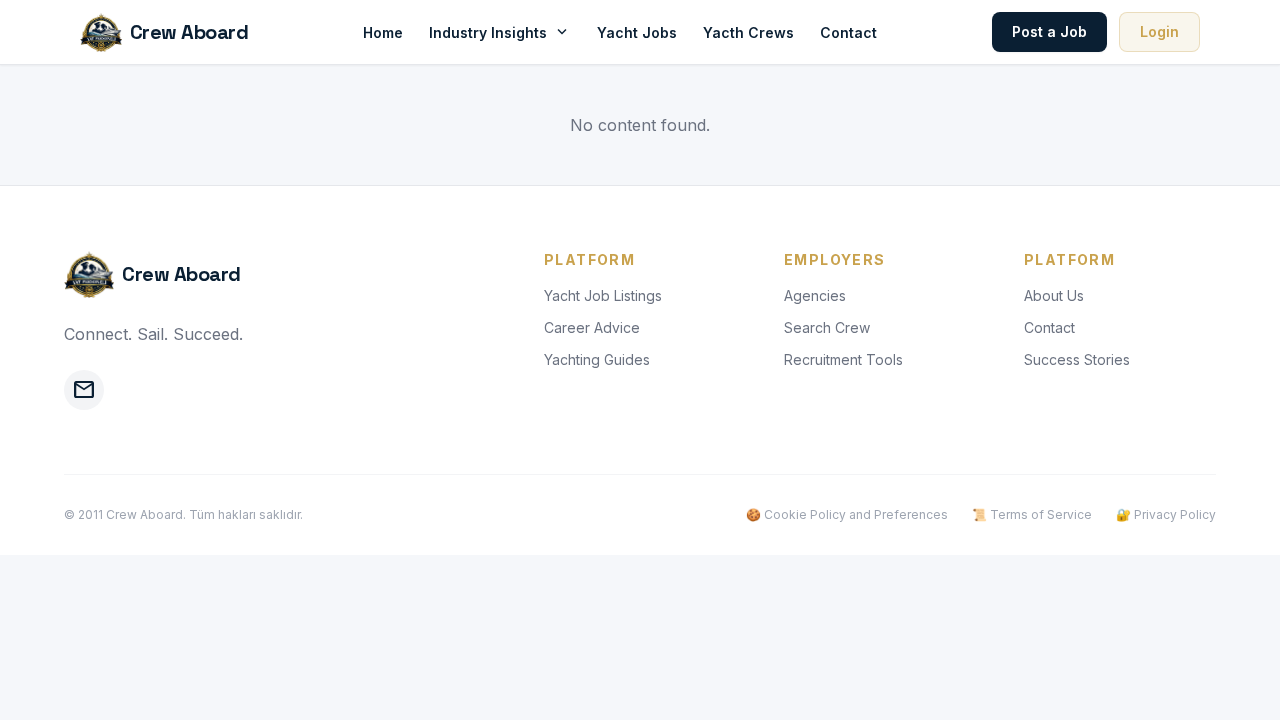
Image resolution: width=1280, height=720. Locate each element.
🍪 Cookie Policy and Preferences (847, 514)
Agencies (815, 295)
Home (383, 32)
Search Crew (827, 327)
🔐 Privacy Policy (1166, 514)
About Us (1054, 295)
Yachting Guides (597, 359)
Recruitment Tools (843, 359)
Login (1159, 31)
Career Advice (592, 327)
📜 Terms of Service (1032, 514)
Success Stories (1077, 359)
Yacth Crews (748, 32)
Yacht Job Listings (603, 295)
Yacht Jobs (637, 32)
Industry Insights (500, 32)
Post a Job (1049, 31)
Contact (848, 32)
